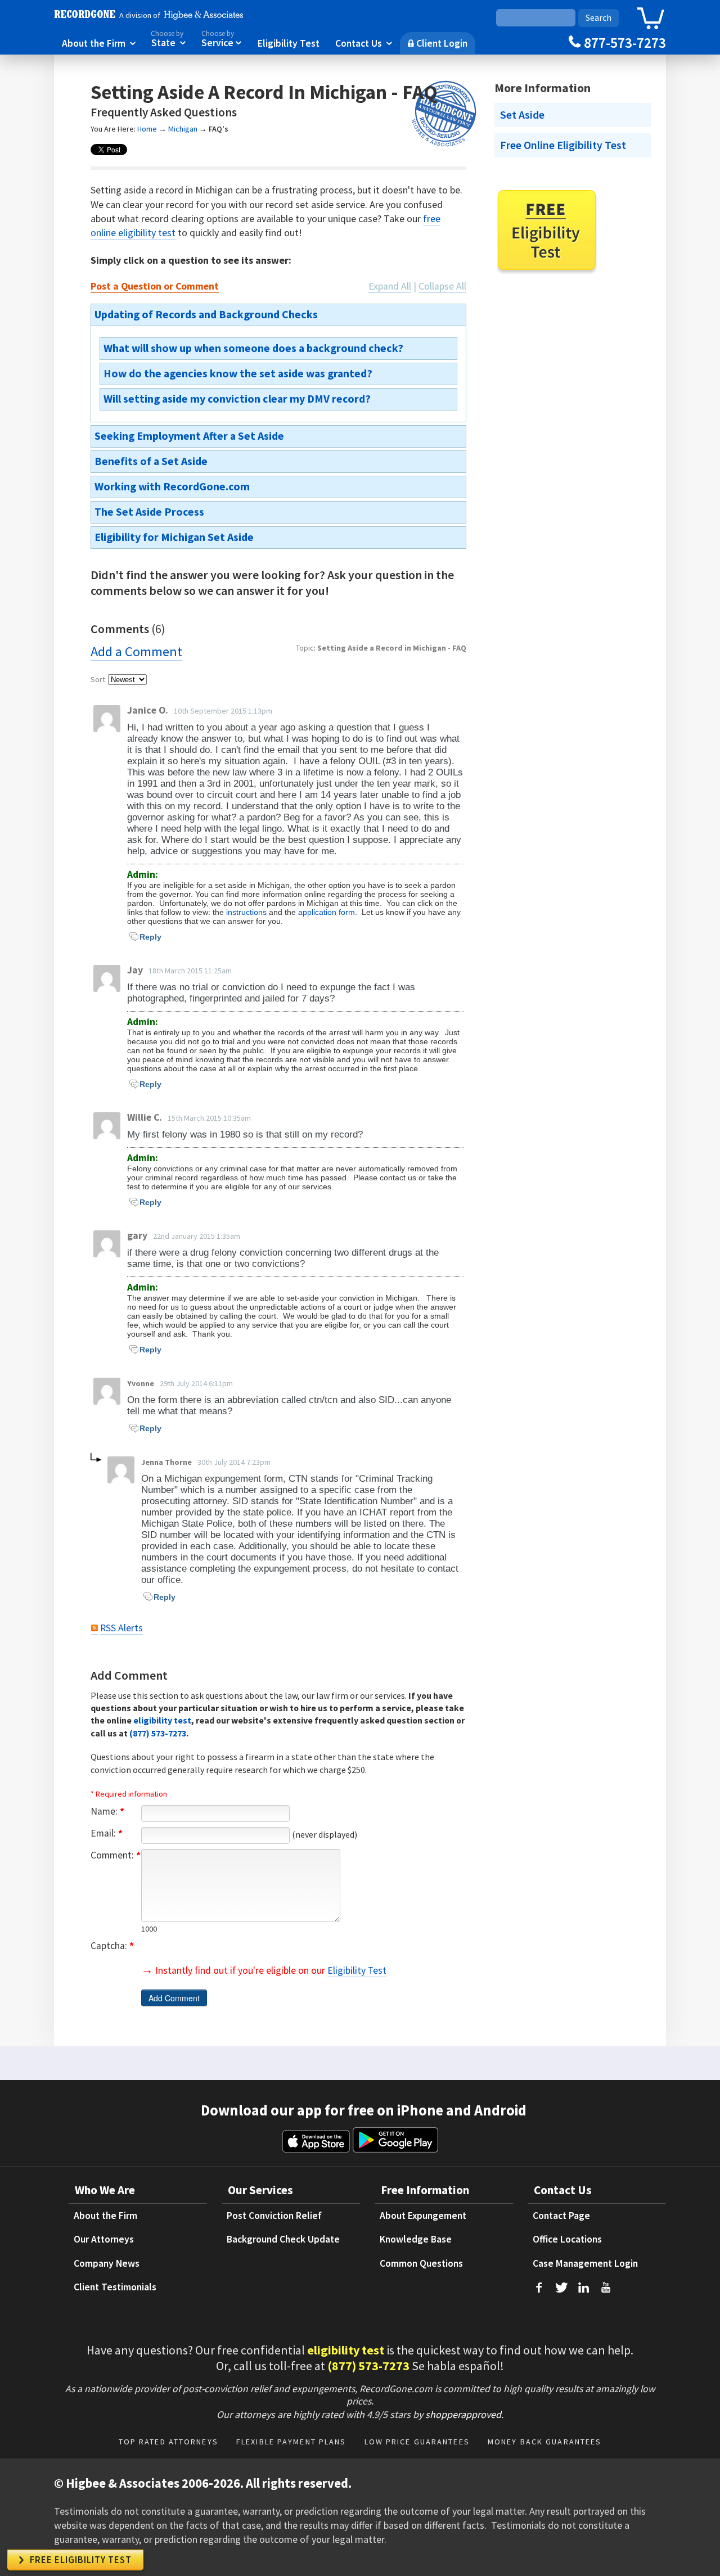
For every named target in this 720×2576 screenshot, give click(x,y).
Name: (107, 1811)
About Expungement (423, 2216)
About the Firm (99, 43)
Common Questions (421, 2263)
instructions (246, 912)
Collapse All (442, 286)
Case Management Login (585, 2263)
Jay (135, 970)
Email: (107, 1833)
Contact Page (561, 2216)
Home (147, 129)
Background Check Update (283, 2239)
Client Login (438, 43)
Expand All (390, 286)
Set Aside (522, 115)
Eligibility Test (289, 43)
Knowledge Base (416, 2239)
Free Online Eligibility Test (563, 145)
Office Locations (567, 2239)
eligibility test (162, 1720)
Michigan (183, 129)
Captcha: (112, 1946)
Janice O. (148, 710)
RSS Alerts (121, 1628)
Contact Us (364, 43)
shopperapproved (463, 2414)
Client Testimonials (115, 2287)
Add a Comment (136, 651)
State (168, 39)
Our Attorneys (104, 2239)
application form (327, 912)
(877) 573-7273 (158, 1733)
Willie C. (145, 1117)
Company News (107, 2263)
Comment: (116, 1855)
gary (137, 1235)
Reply (150, 937)
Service (222, 39)
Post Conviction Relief (274, 2216)
